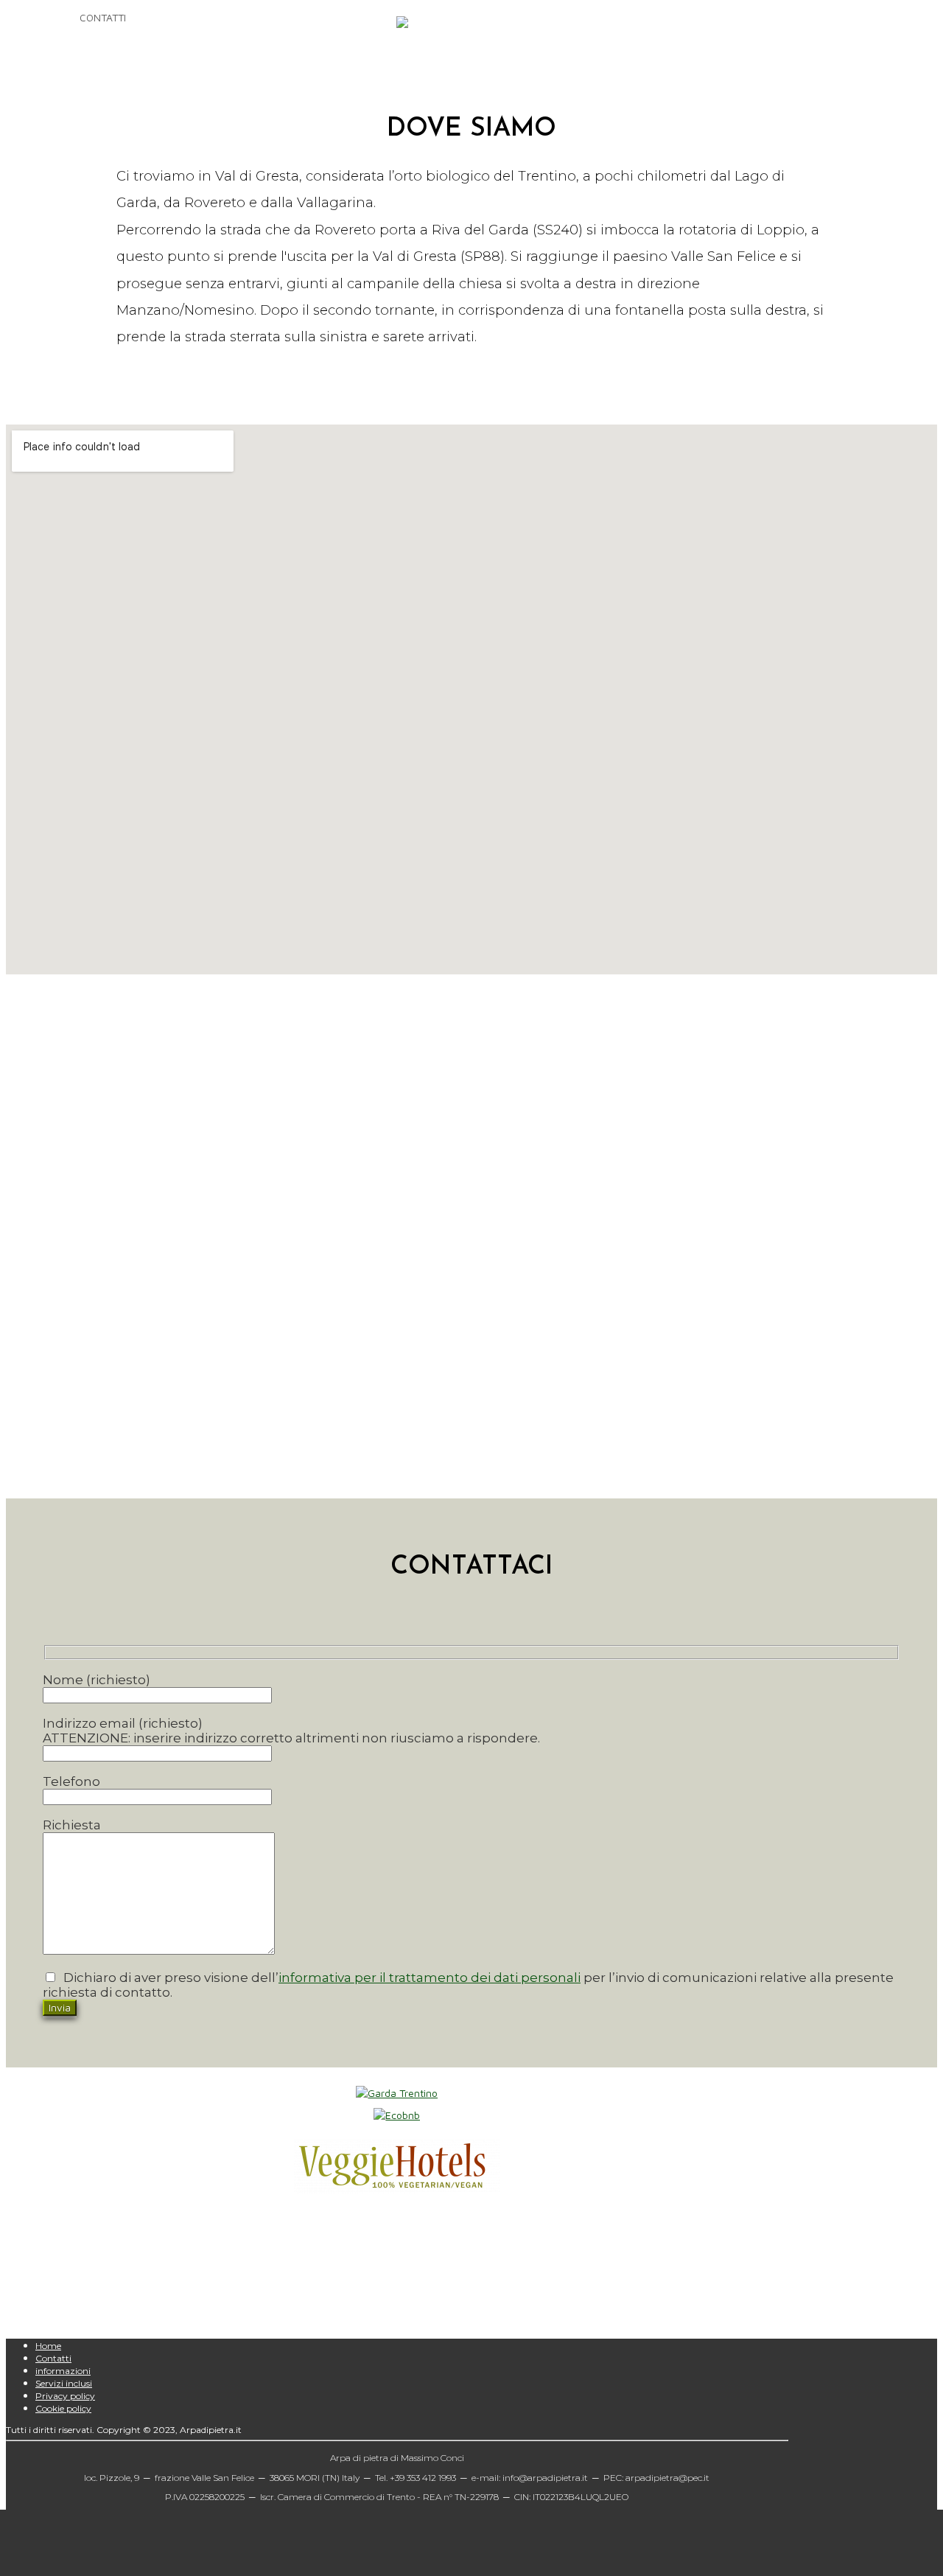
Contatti (53, 2358)
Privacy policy (65, 2396)
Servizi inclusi (64, 2383)
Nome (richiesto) (97, 1680)
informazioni (63, 2371)
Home (48, 2346)
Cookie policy (63, 2408)
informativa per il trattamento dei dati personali (430, 1978)
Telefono (71, 1781)
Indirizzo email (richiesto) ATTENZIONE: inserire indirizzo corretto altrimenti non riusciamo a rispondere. (291, 1731)
